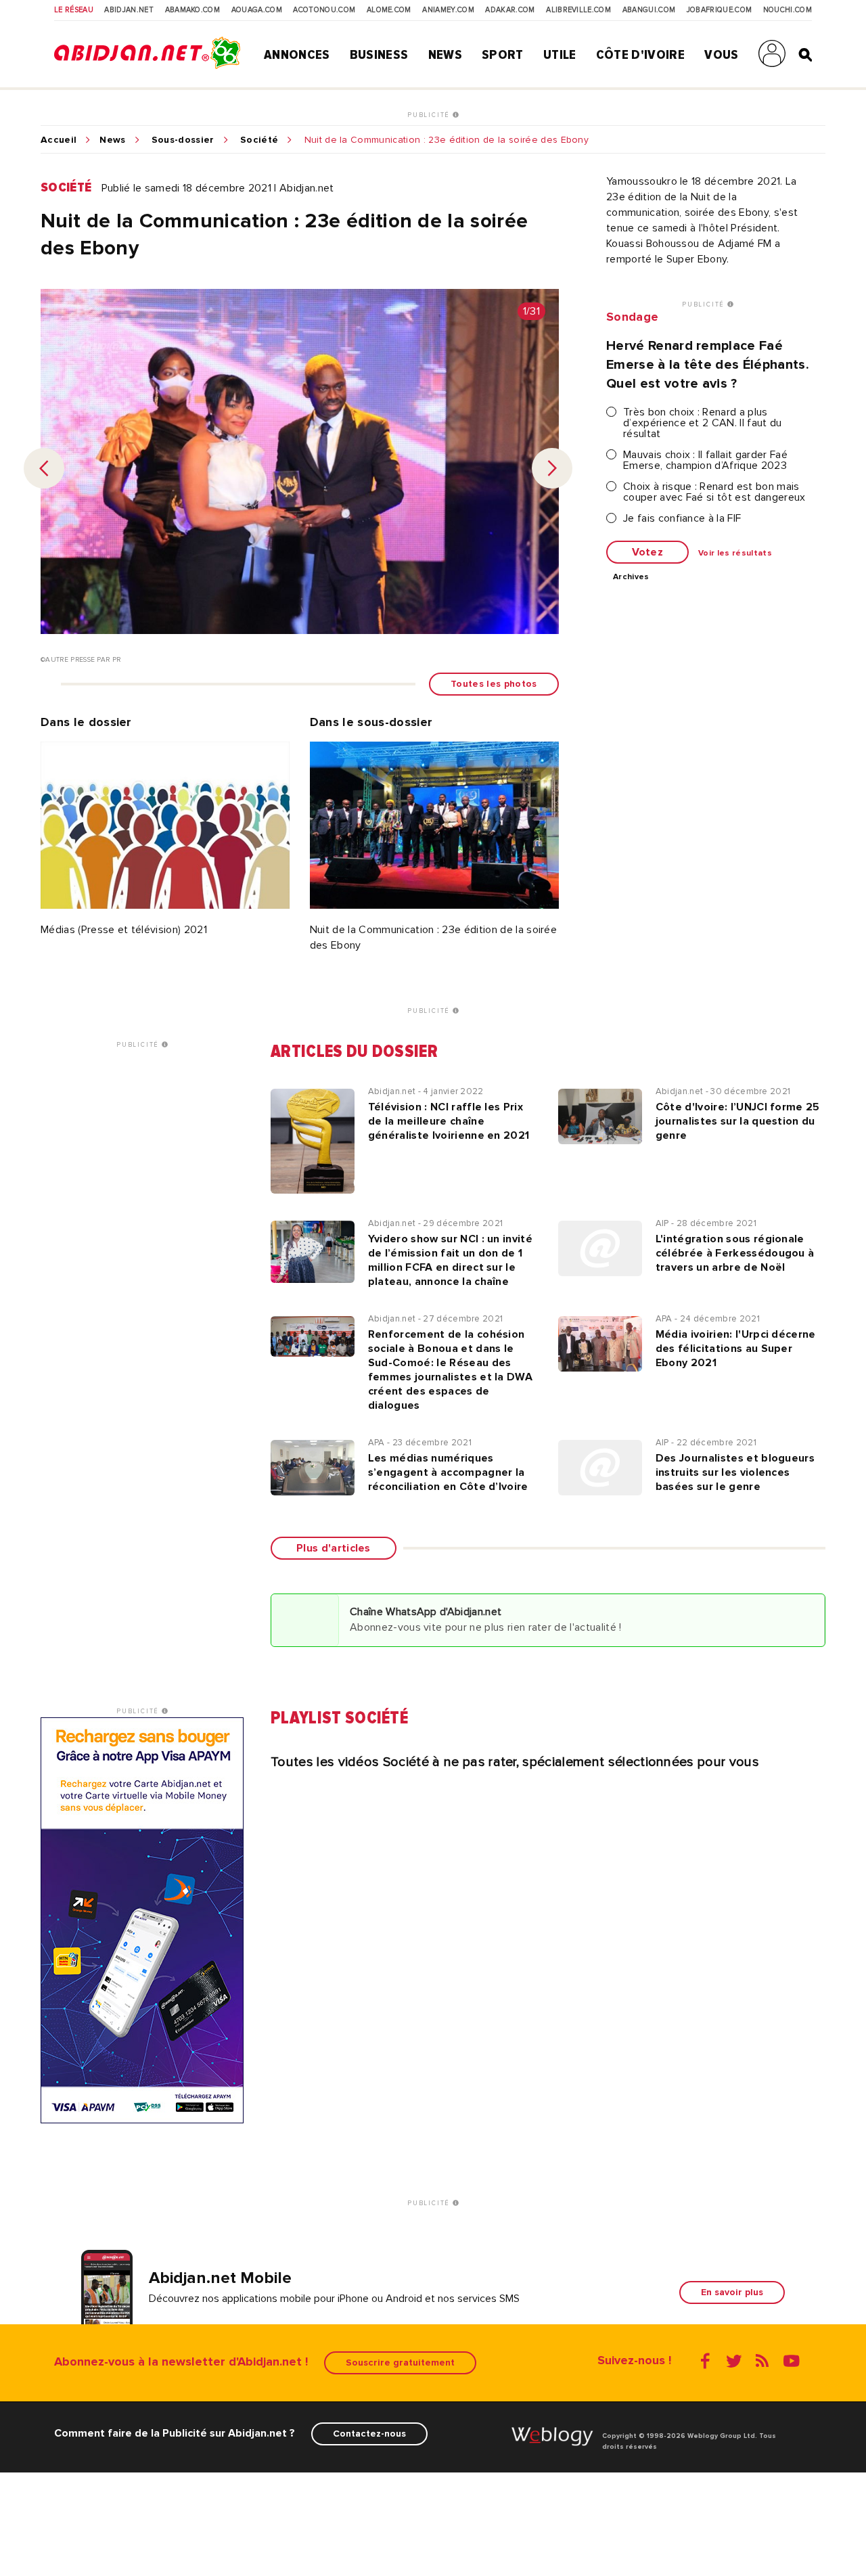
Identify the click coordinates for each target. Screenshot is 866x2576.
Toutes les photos (494, 684)
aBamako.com (193, 10)
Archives (631, 577)
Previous (44, 468)
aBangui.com (649, 10)
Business (379, 55)
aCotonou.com (324, 10)
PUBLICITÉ (430, 115)
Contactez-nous (369, 2434)
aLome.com (389, 10)
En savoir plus (732, 2292)
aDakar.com (510, 10)
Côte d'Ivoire (640, 55)
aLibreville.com (578, 10)
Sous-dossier (183, 140)
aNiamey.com (448, 10)
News (445, 55)
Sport (503, 55)
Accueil (59, 140)
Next (552, 468)
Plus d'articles (334, 1548)
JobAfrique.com (719, 10)
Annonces (297, 55)
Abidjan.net (129, 10)
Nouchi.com (788, 10)
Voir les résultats (735, 553)
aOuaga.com (257, 10)
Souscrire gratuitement (400, 2363)
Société (259, 140)
